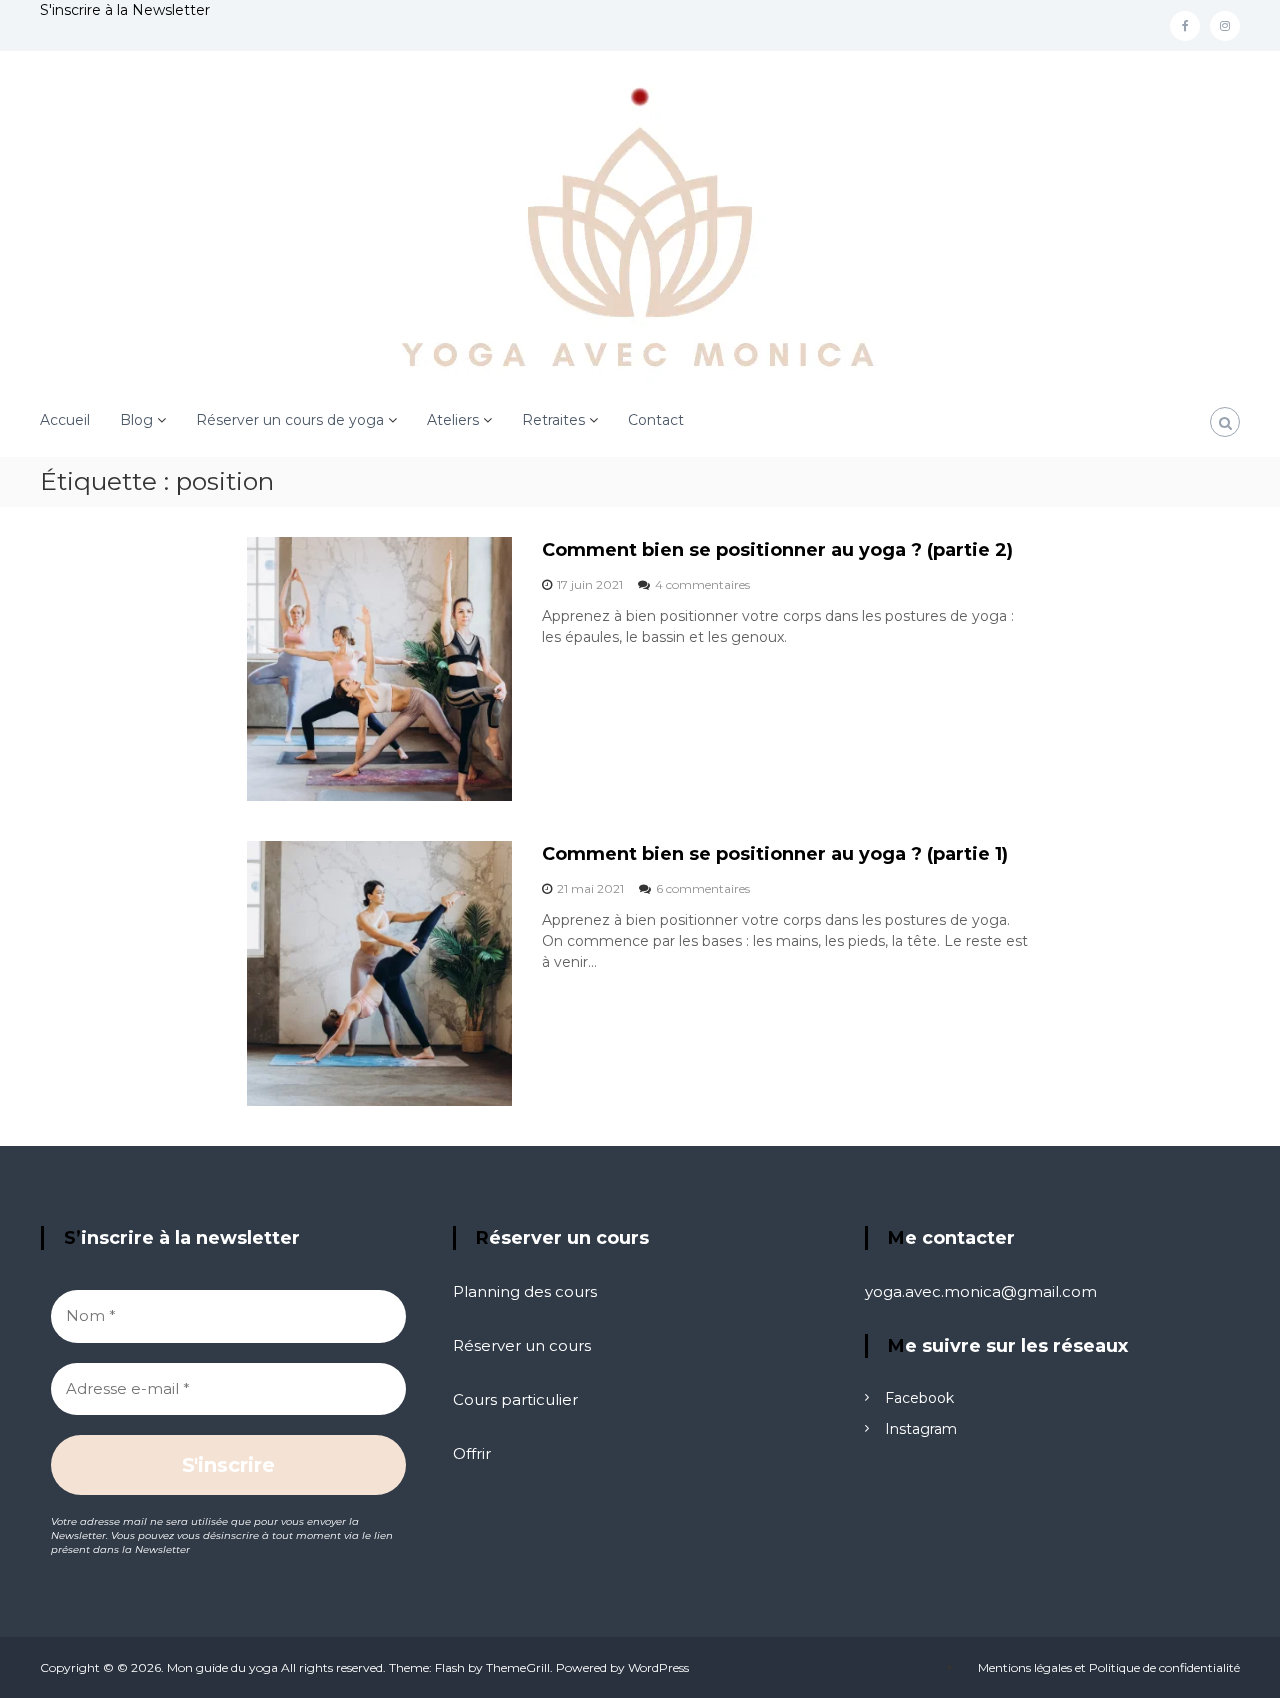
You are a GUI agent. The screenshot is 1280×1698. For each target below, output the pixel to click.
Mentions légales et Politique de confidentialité (1109, 1667)
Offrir (472, 1453)
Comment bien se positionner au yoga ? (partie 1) (775, 854)
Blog (136, 420)
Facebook (919, 1398)
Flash (450, 1667)
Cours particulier (515, 1399)
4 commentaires (702, 584)
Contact (656, 420)
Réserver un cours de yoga (290, 420)
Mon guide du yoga (222, 1667)
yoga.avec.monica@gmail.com (981, 1291)
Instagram (921, 1429)
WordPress (658, 1667)
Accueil (65, 420)
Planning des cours (525, 1291)
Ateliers (453, 420)
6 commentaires (703, 888)
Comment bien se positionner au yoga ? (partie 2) (777, 550)
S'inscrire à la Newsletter (125, 10)
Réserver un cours (522, 1345)
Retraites (553, 420)
